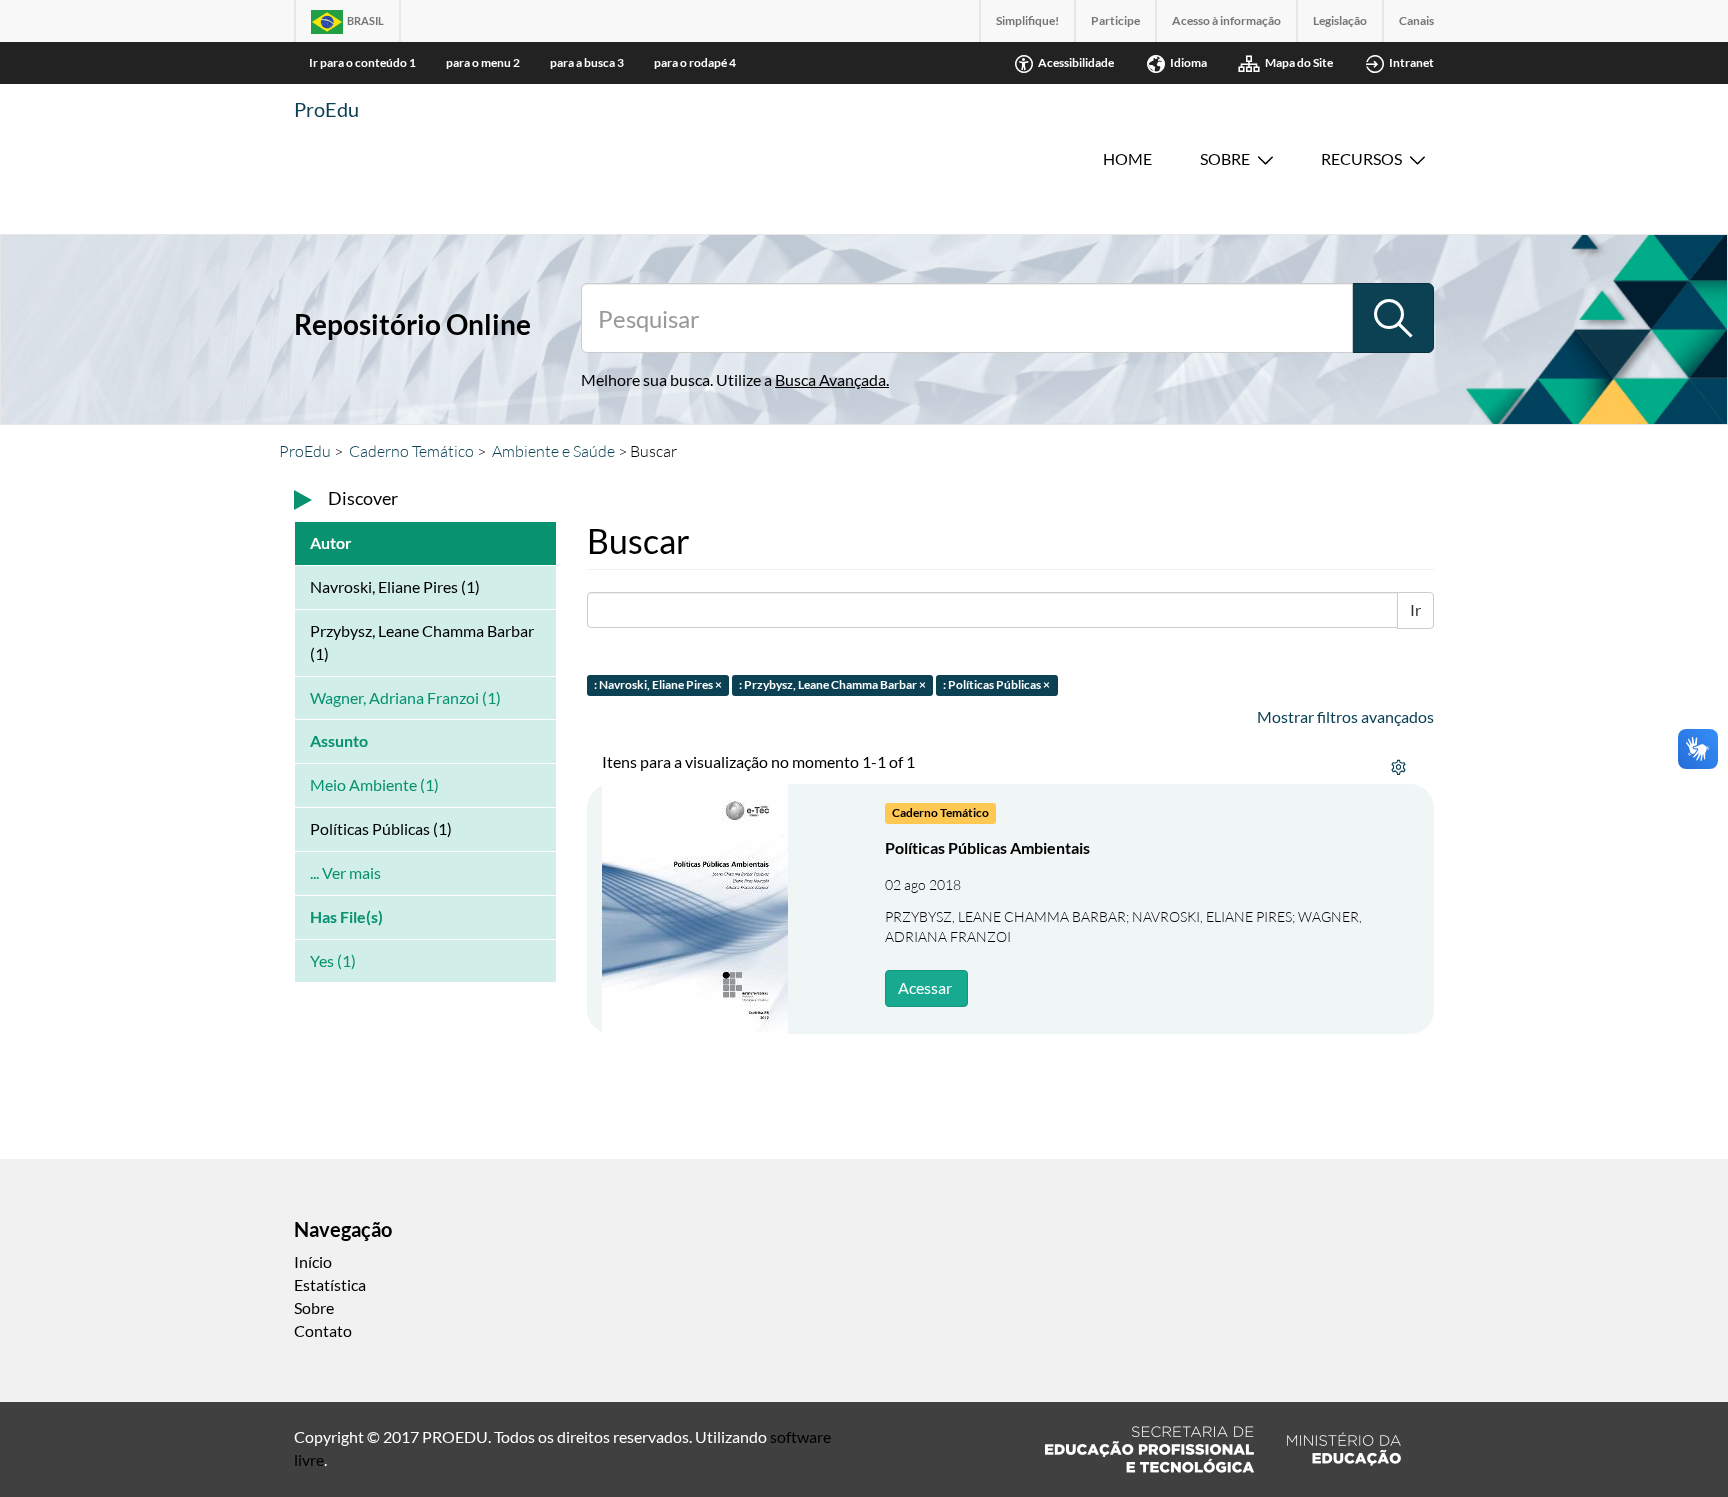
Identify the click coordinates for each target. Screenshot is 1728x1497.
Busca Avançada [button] (830, 379)
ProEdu (326, 109)
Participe (1115, 20)
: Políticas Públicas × (996, 684)
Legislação (1340, 20)
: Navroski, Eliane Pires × (658, 684)
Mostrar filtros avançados (1345, 716)
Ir (1415, 609)
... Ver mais (345, 872)
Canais (1416, 20)
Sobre (1225, 158)
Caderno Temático (411, 451)
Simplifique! (1027, 20)
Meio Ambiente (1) (374, 784)
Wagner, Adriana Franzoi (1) (405, 697)
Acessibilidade (1076, 62)
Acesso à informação (1226, 20)
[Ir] (1393, 318)
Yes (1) (333, 960)
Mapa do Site (1299, 62)
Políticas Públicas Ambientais (987, 847)
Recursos (1361, 158)
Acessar (925, 987)
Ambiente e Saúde (553, 451)
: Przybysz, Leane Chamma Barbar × (832, 684)
